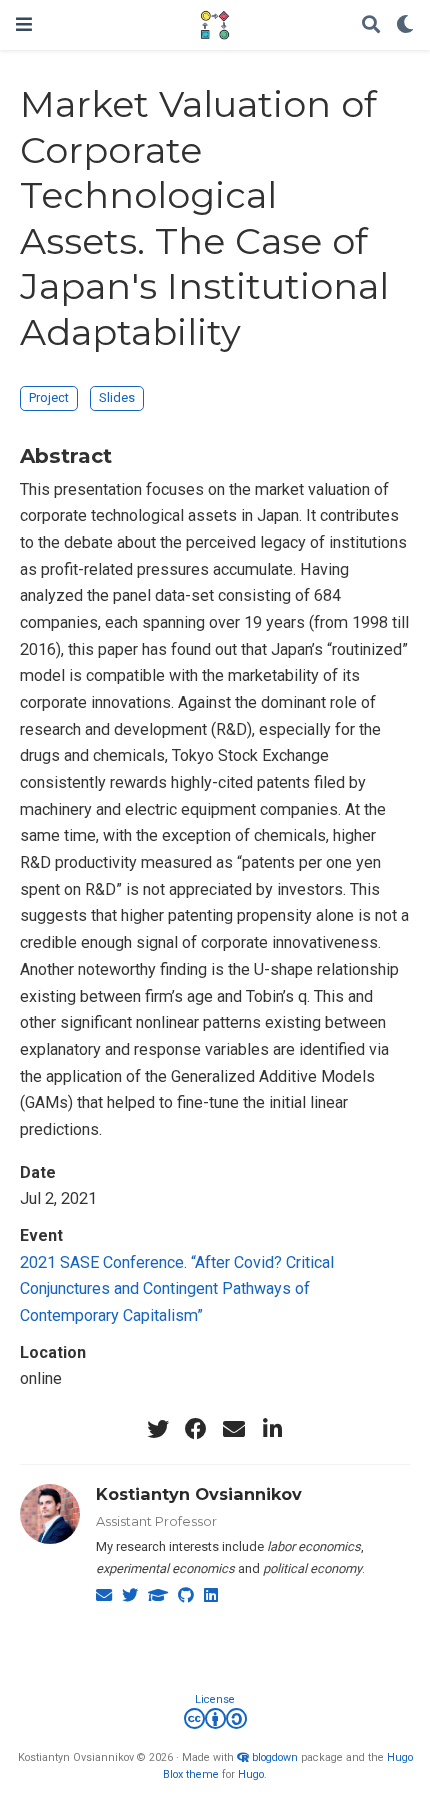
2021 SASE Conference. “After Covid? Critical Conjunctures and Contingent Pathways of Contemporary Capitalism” (177, 1289)
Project (49, 397)
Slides (117, 397)
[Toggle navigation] (24, 24)
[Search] (371, 25)
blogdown (275, 1757)
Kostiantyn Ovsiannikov (199, 1494)
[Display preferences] (405, 25)
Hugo (251, 1774)
